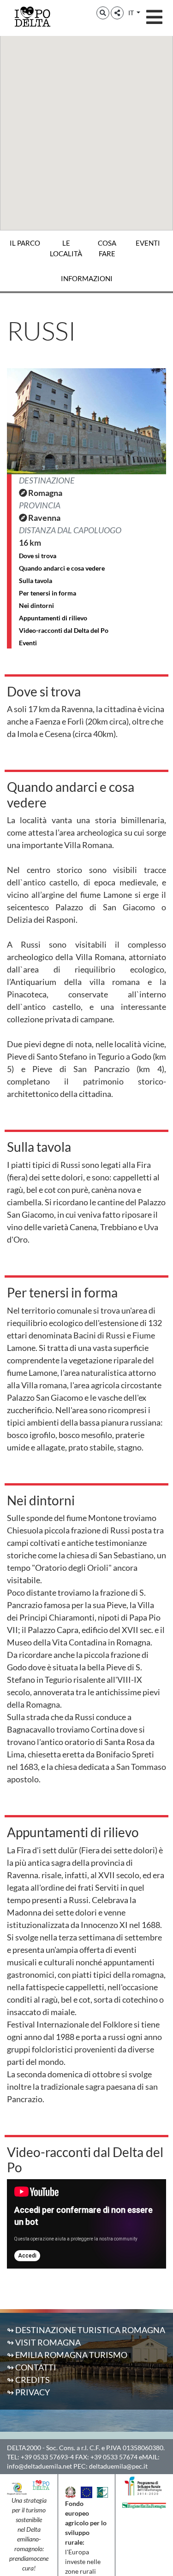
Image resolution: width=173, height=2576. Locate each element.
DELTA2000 (24, 2448)
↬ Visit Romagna (44, 2342)
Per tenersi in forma (48, 593)
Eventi (148, 243)
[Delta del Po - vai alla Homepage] (32, 16)
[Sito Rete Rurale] (102, 2491)
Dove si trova (38, 556)
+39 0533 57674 (114, 2457)
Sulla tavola (36, 581)
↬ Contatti (32, 2367)
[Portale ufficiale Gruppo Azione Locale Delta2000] (17, 2488)
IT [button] (132, 13)
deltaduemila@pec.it (118, 2466)
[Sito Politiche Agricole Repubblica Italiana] (71, 2491)
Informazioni (87, 278)
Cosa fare (107, 248)
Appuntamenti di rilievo (53, 618)
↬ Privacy (28, 2392)
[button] (103, 13)
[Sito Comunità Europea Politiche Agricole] (86, 2491)
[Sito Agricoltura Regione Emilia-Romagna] (144, 2505)
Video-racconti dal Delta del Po (64, 630)
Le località (66, 248)
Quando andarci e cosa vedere (62, 568)
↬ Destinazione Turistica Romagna (86, 2330)
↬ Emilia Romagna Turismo (67, 2355)
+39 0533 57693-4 (47, 2457)
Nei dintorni (36, 605)
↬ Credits (28, 2380)
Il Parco (25, 243)
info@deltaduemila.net (39, 2466)
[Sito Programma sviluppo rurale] (144, 2485)
